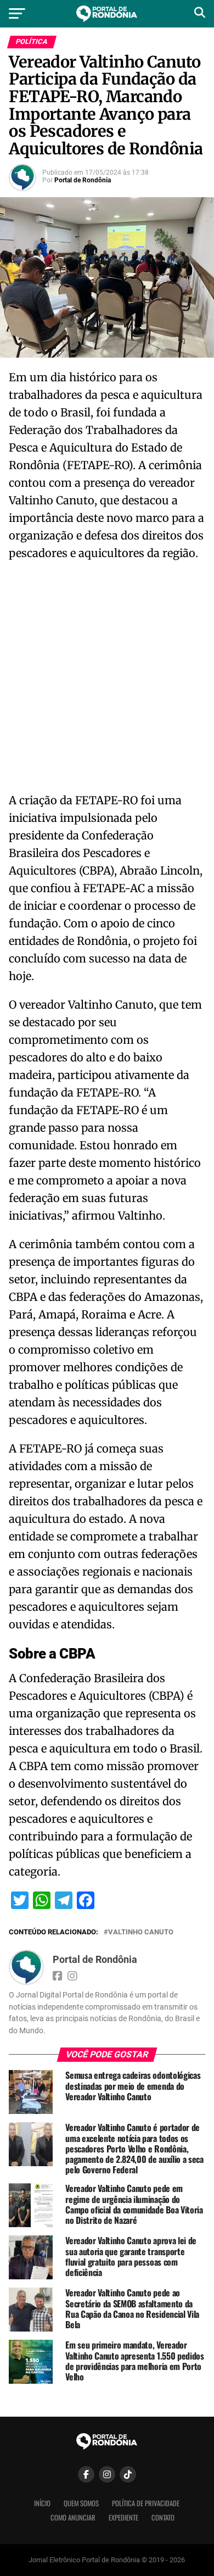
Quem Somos (81, 2503)
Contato (163, 2517)
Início (42, 2503)
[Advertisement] (107, 680)
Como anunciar (73, 2517)
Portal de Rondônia (83, 180)
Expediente (123, 2517)
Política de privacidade (146, 2503)
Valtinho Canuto (141, 1932)
